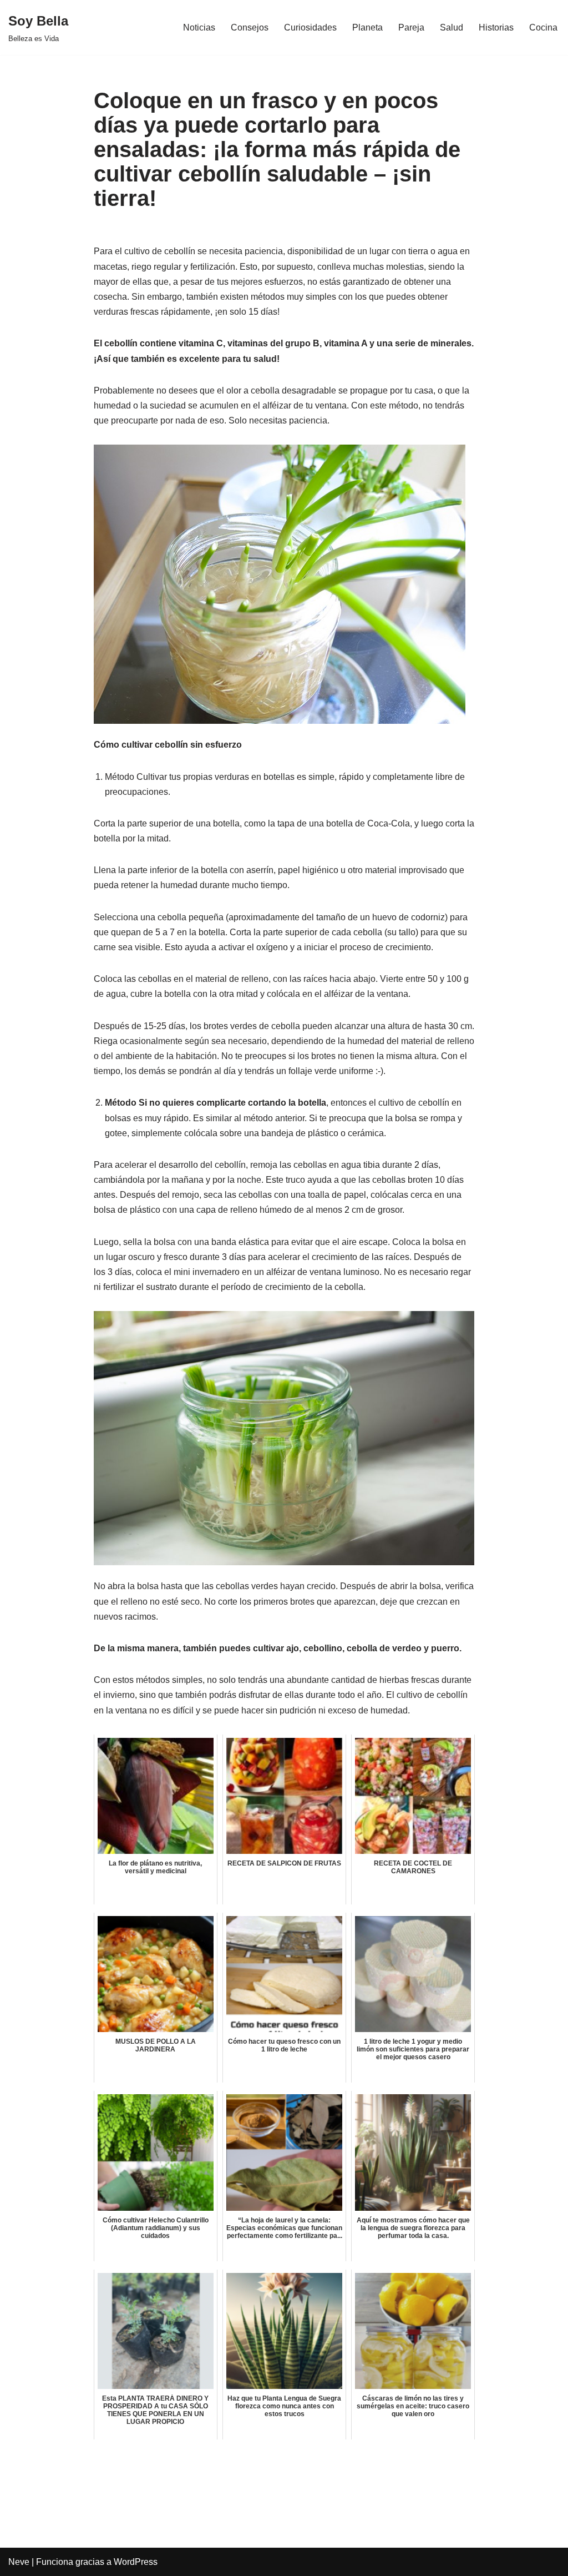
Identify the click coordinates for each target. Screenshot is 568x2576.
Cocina (543, 27)
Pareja (411, 27)
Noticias (199, 27)
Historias (496, 27)
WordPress (136, 2562)
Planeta (367, 27)
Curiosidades (310, 27)
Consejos (250, 27)
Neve (19, 2562)
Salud (452, 27)
